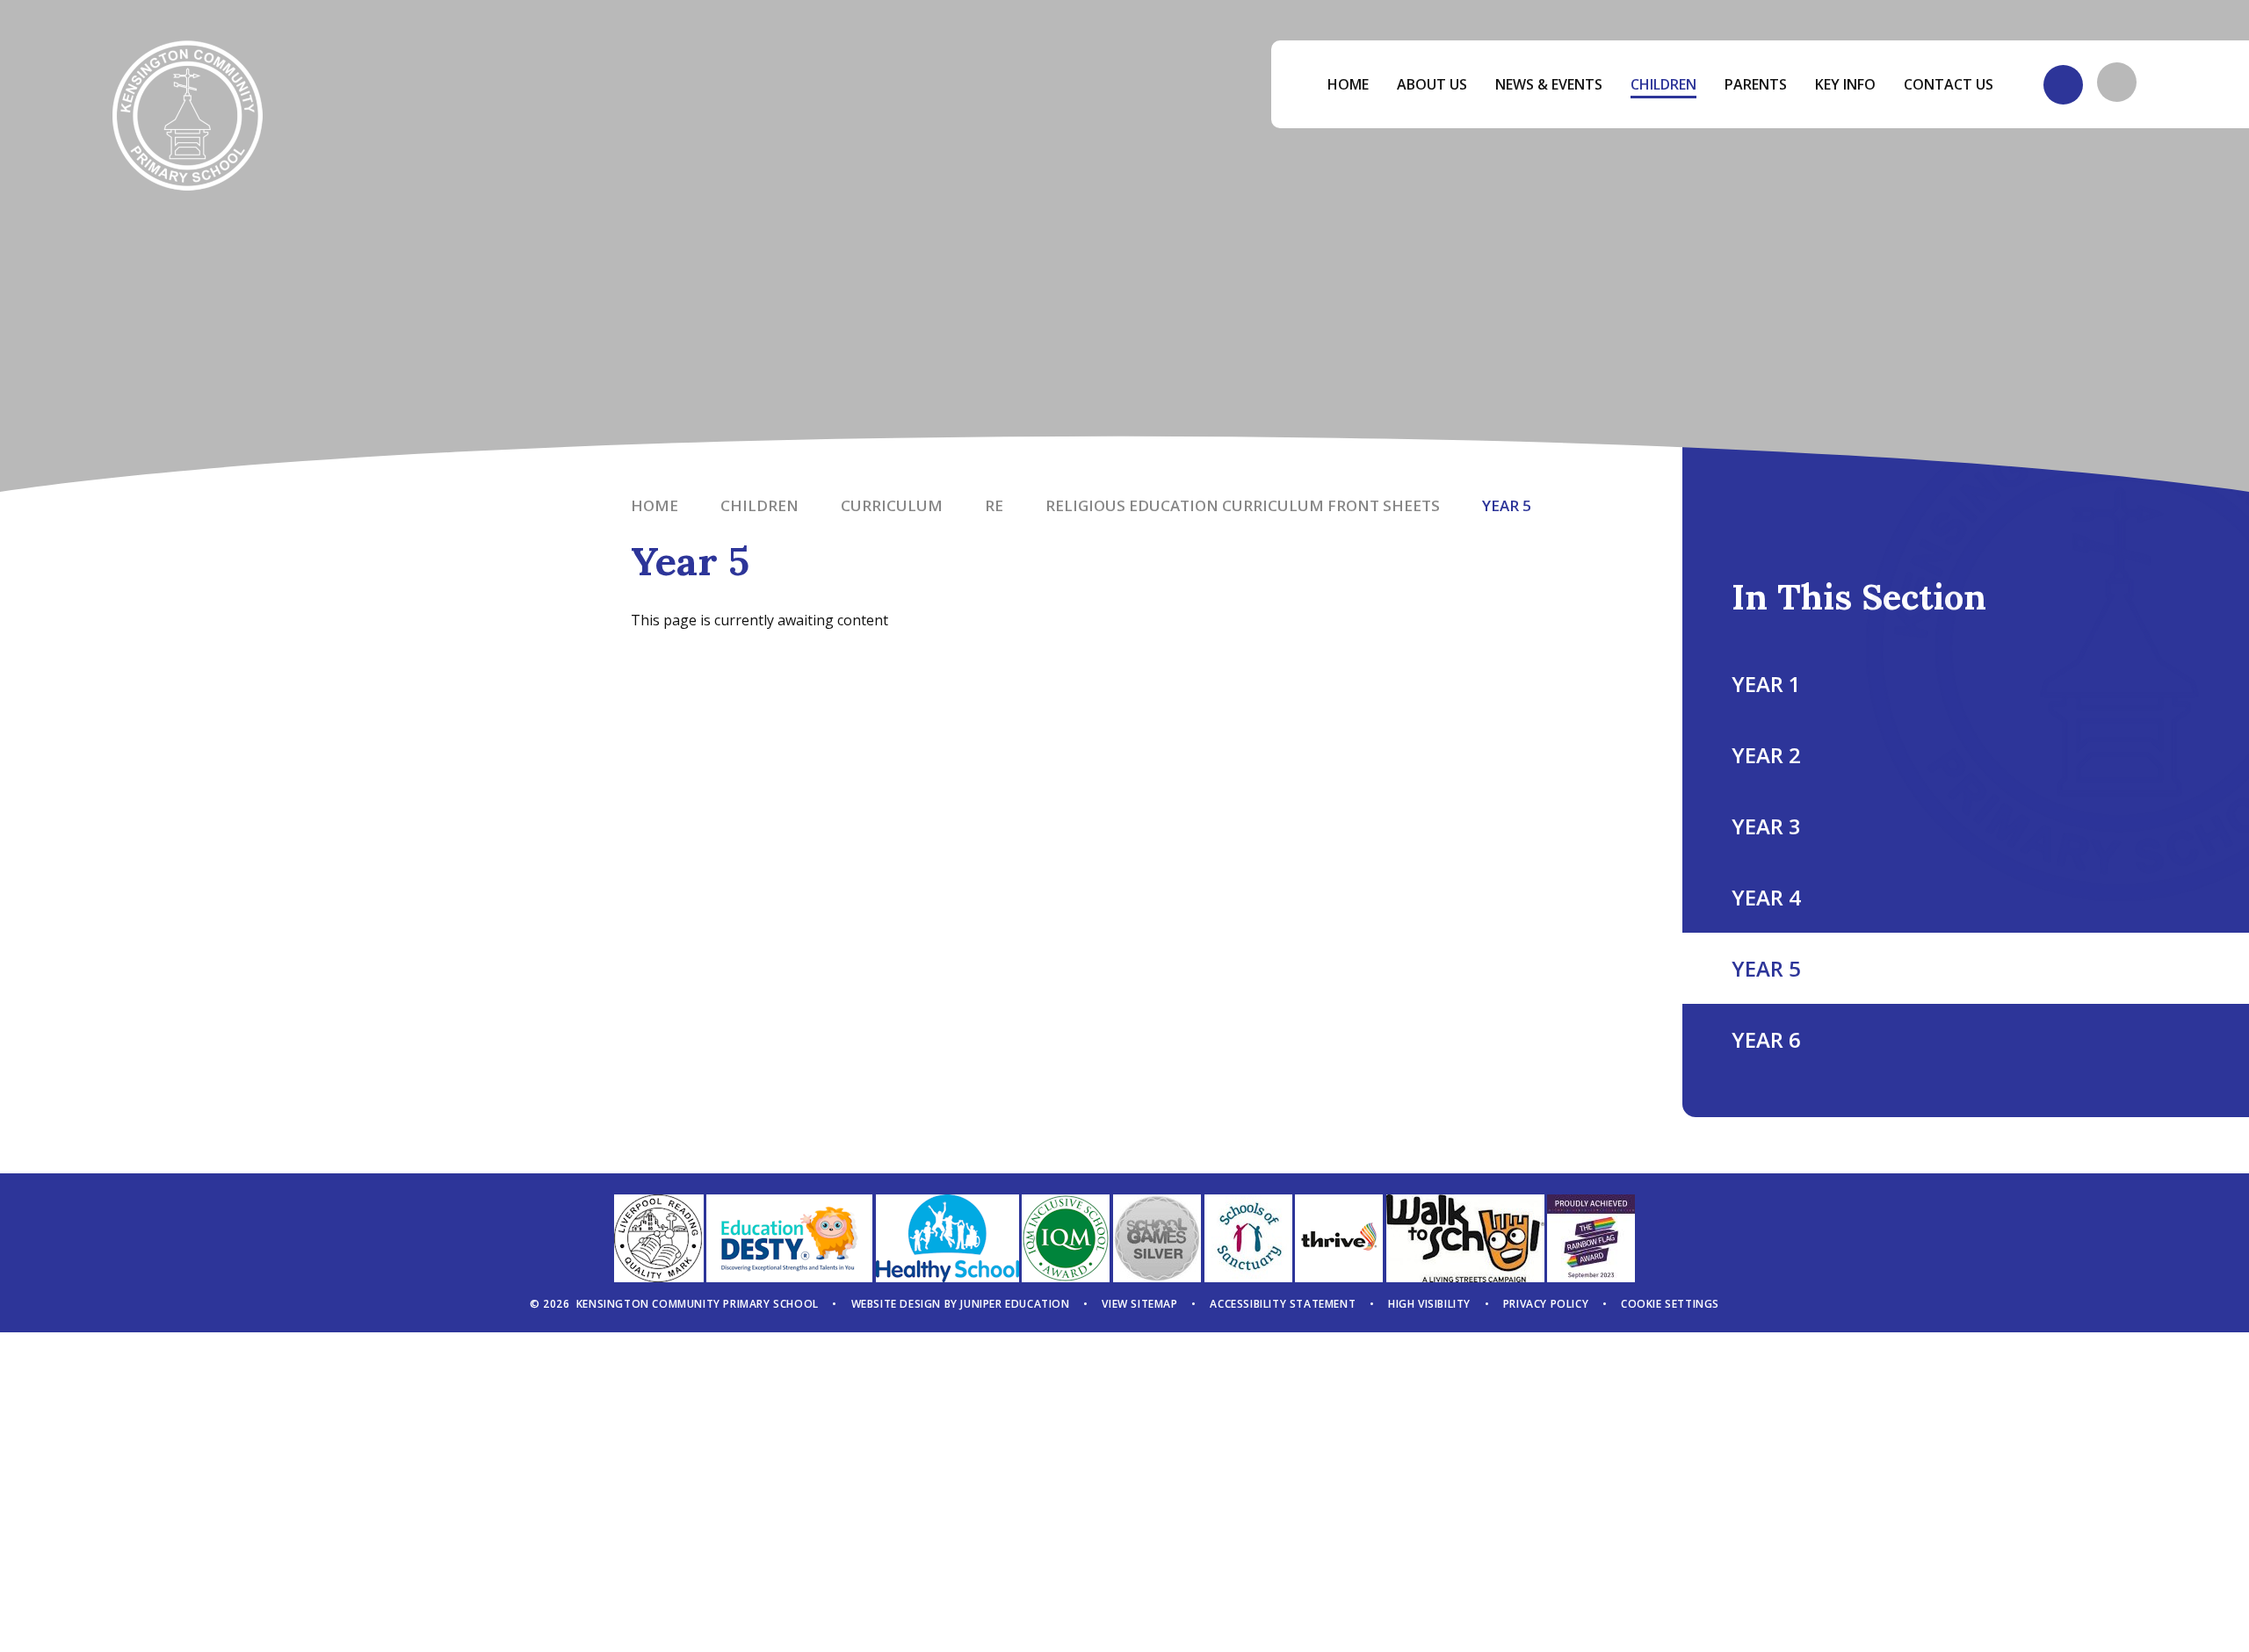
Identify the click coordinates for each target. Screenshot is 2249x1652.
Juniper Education (1015, 1304)
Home (654, 505)
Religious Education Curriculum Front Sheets (1243, 505)
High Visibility (1429, 1304)
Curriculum (892, 505)
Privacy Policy (1546, 1304)
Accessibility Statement (1283, 1304)
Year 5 (1507, 505)
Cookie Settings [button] (1670, 1304)
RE (994, 505)
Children (759, 505)
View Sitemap (1139, 1304)
